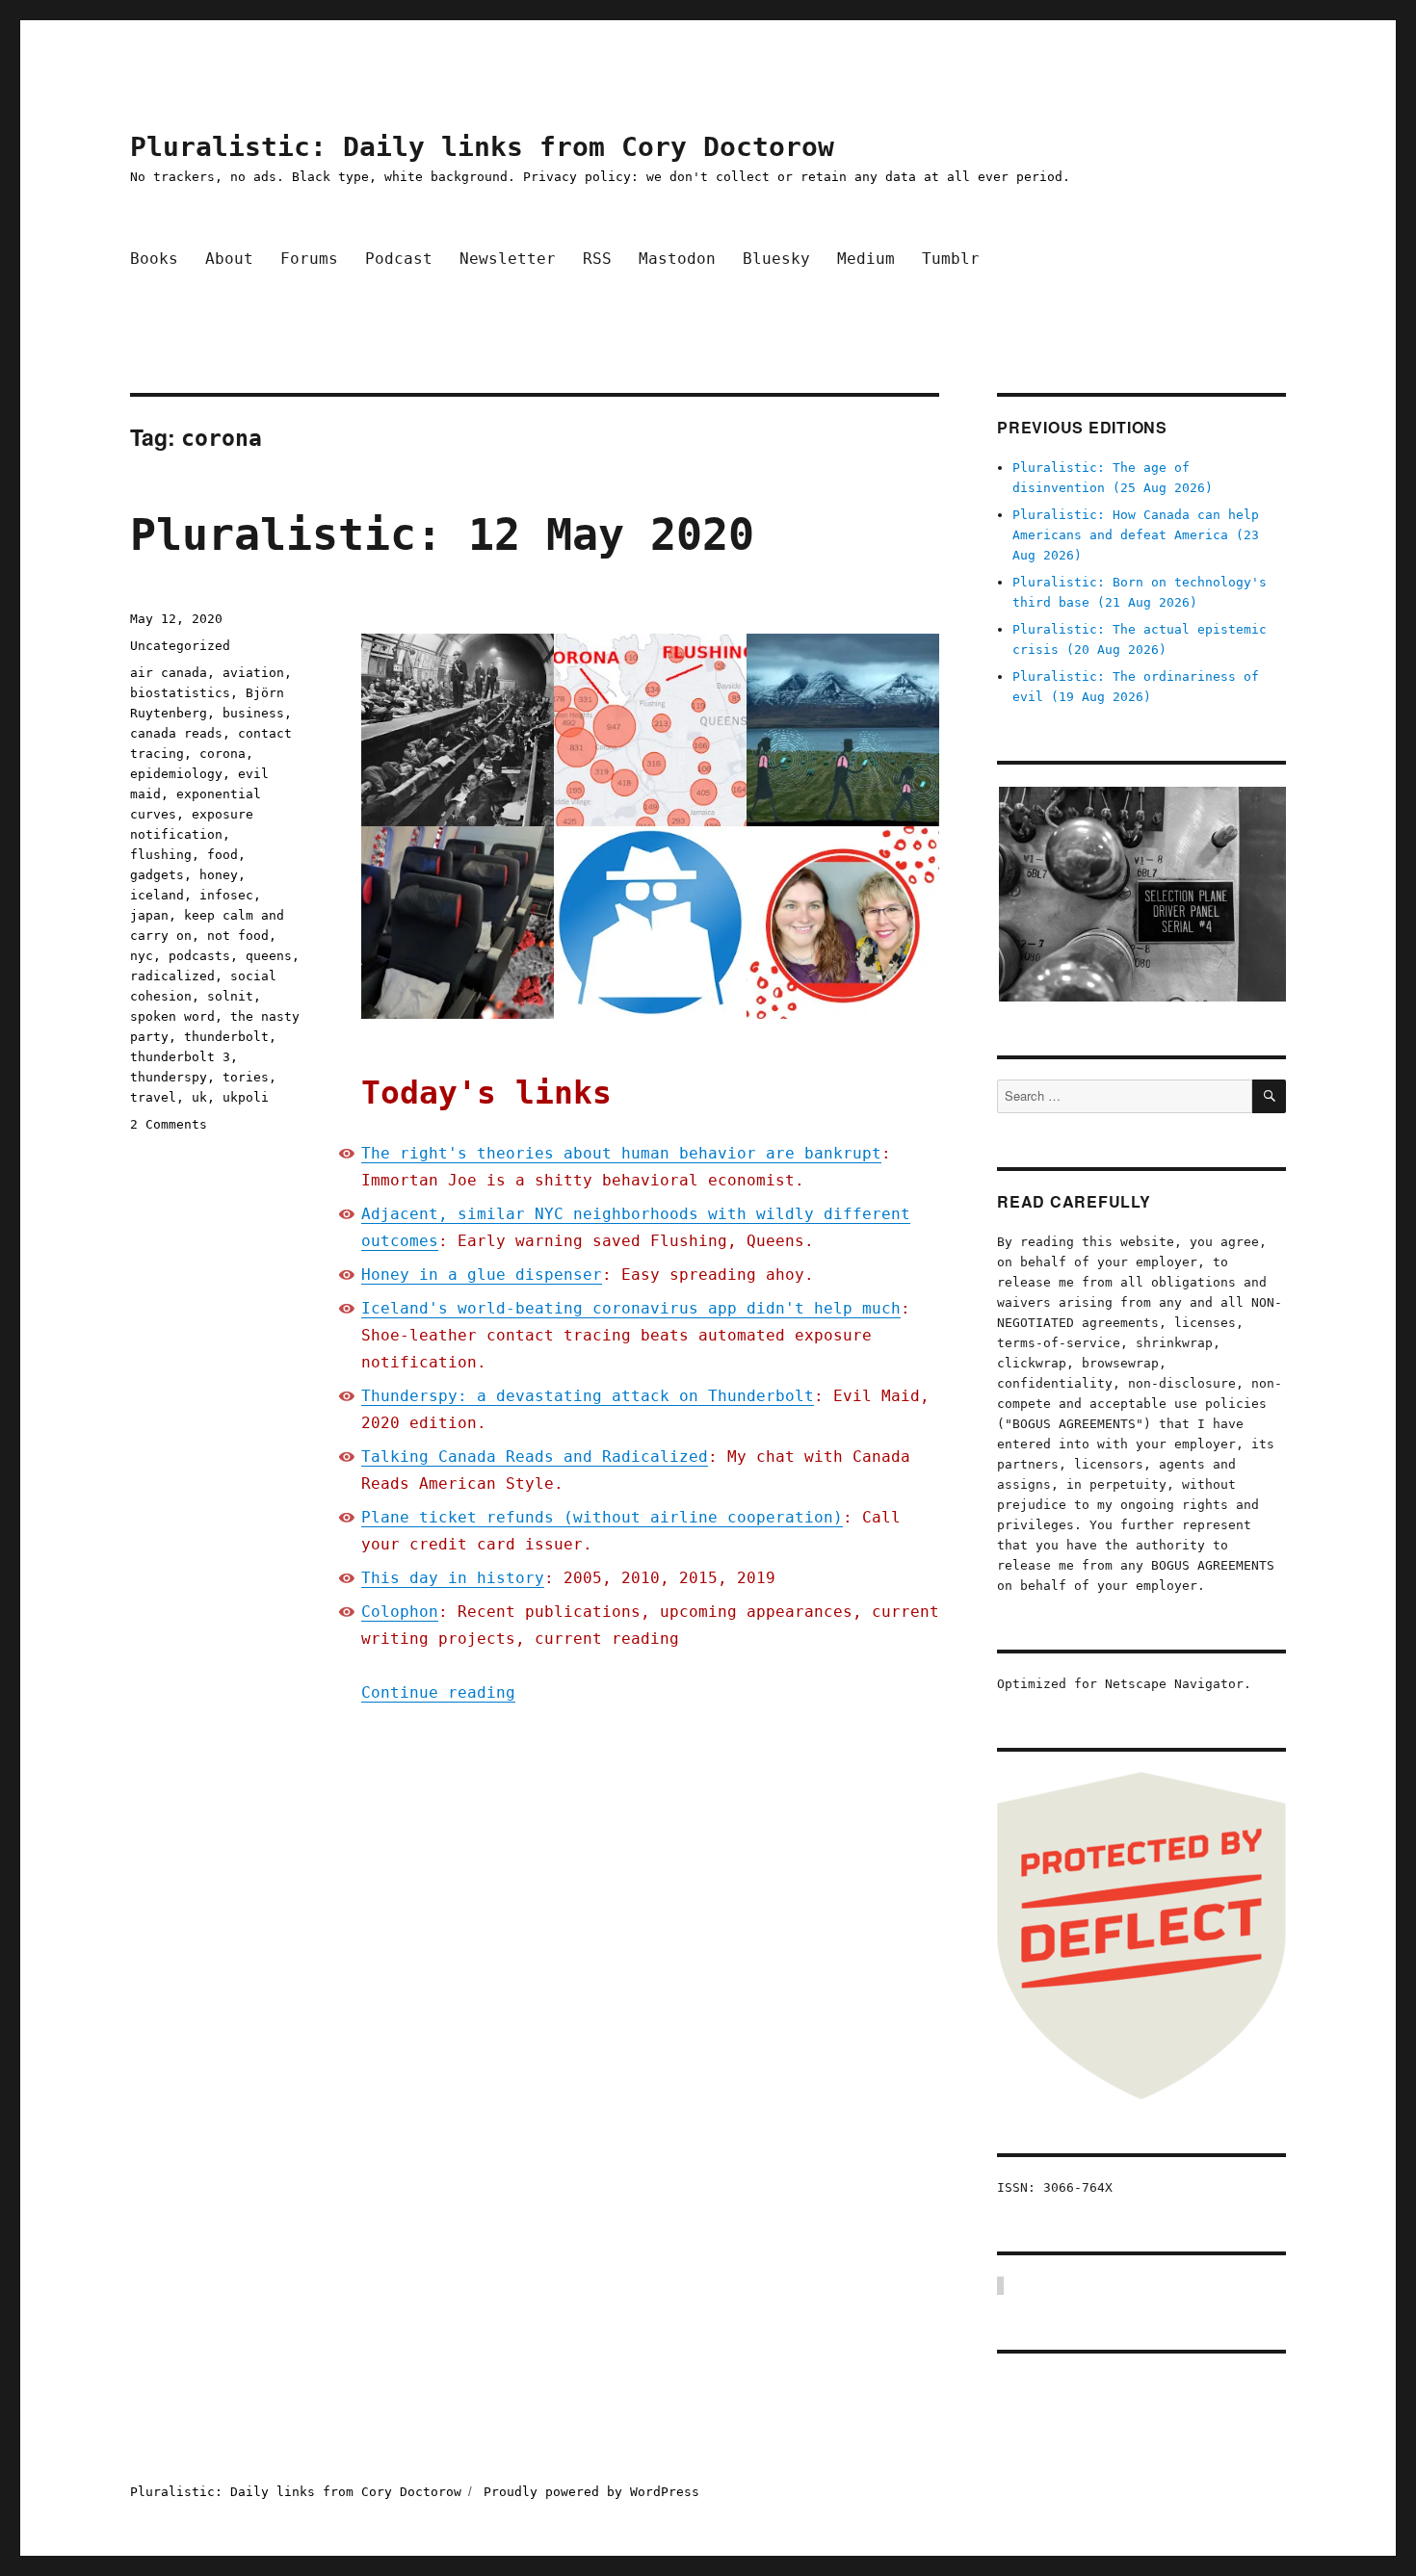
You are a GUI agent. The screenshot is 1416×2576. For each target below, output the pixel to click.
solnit (230, 996)
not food (238, 936)
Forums (309, 259)
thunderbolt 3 (180, 1057)
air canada (169, 673)
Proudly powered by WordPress (591, 2492)
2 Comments (169, 1124)
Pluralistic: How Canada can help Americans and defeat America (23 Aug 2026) (1136, 535)
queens (269, 956)
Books (154, 259)
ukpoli (246, 1097)
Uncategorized (180, 646)
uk (199, 1097)
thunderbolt (226, 1037)
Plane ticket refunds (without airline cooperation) (602, 1517)
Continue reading (438, 1692)
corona (223, 754)
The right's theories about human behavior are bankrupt (621, 1153)
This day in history (453, 1578)
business (253, 713)
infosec (226, 895)
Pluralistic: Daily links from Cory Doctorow (482, 147)
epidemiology (176, 774)
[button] (1141, 894)
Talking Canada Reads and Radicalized (535, 1457)
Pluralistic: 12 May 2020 (442, 535)
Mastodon (677, 259)
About (229, 259)
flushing (161, 855)
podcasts (199, 956)
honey (219, 875)
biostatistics (180, 693)
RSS (597, 259)
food (223, 855)
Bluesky (776, 259)
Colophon (400, 1612)
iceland (157, 895)
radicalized (172, 976)
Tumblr (951, 259)
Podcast (399, 259)
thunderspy (169, 1077)
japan (149, 915)
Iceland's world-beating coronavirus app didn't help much (631, 1308)
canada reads (176, 733)
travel (153, 1097)
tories (246, 1077)
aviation (253, 673)
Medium (866, 259)
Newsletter (508, 259)
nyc (142, 956)
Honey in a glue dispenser (482, 1275)
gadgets (157, 875)
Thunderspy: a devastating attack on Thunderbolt (588, 1396)
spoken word (172, 1016)
